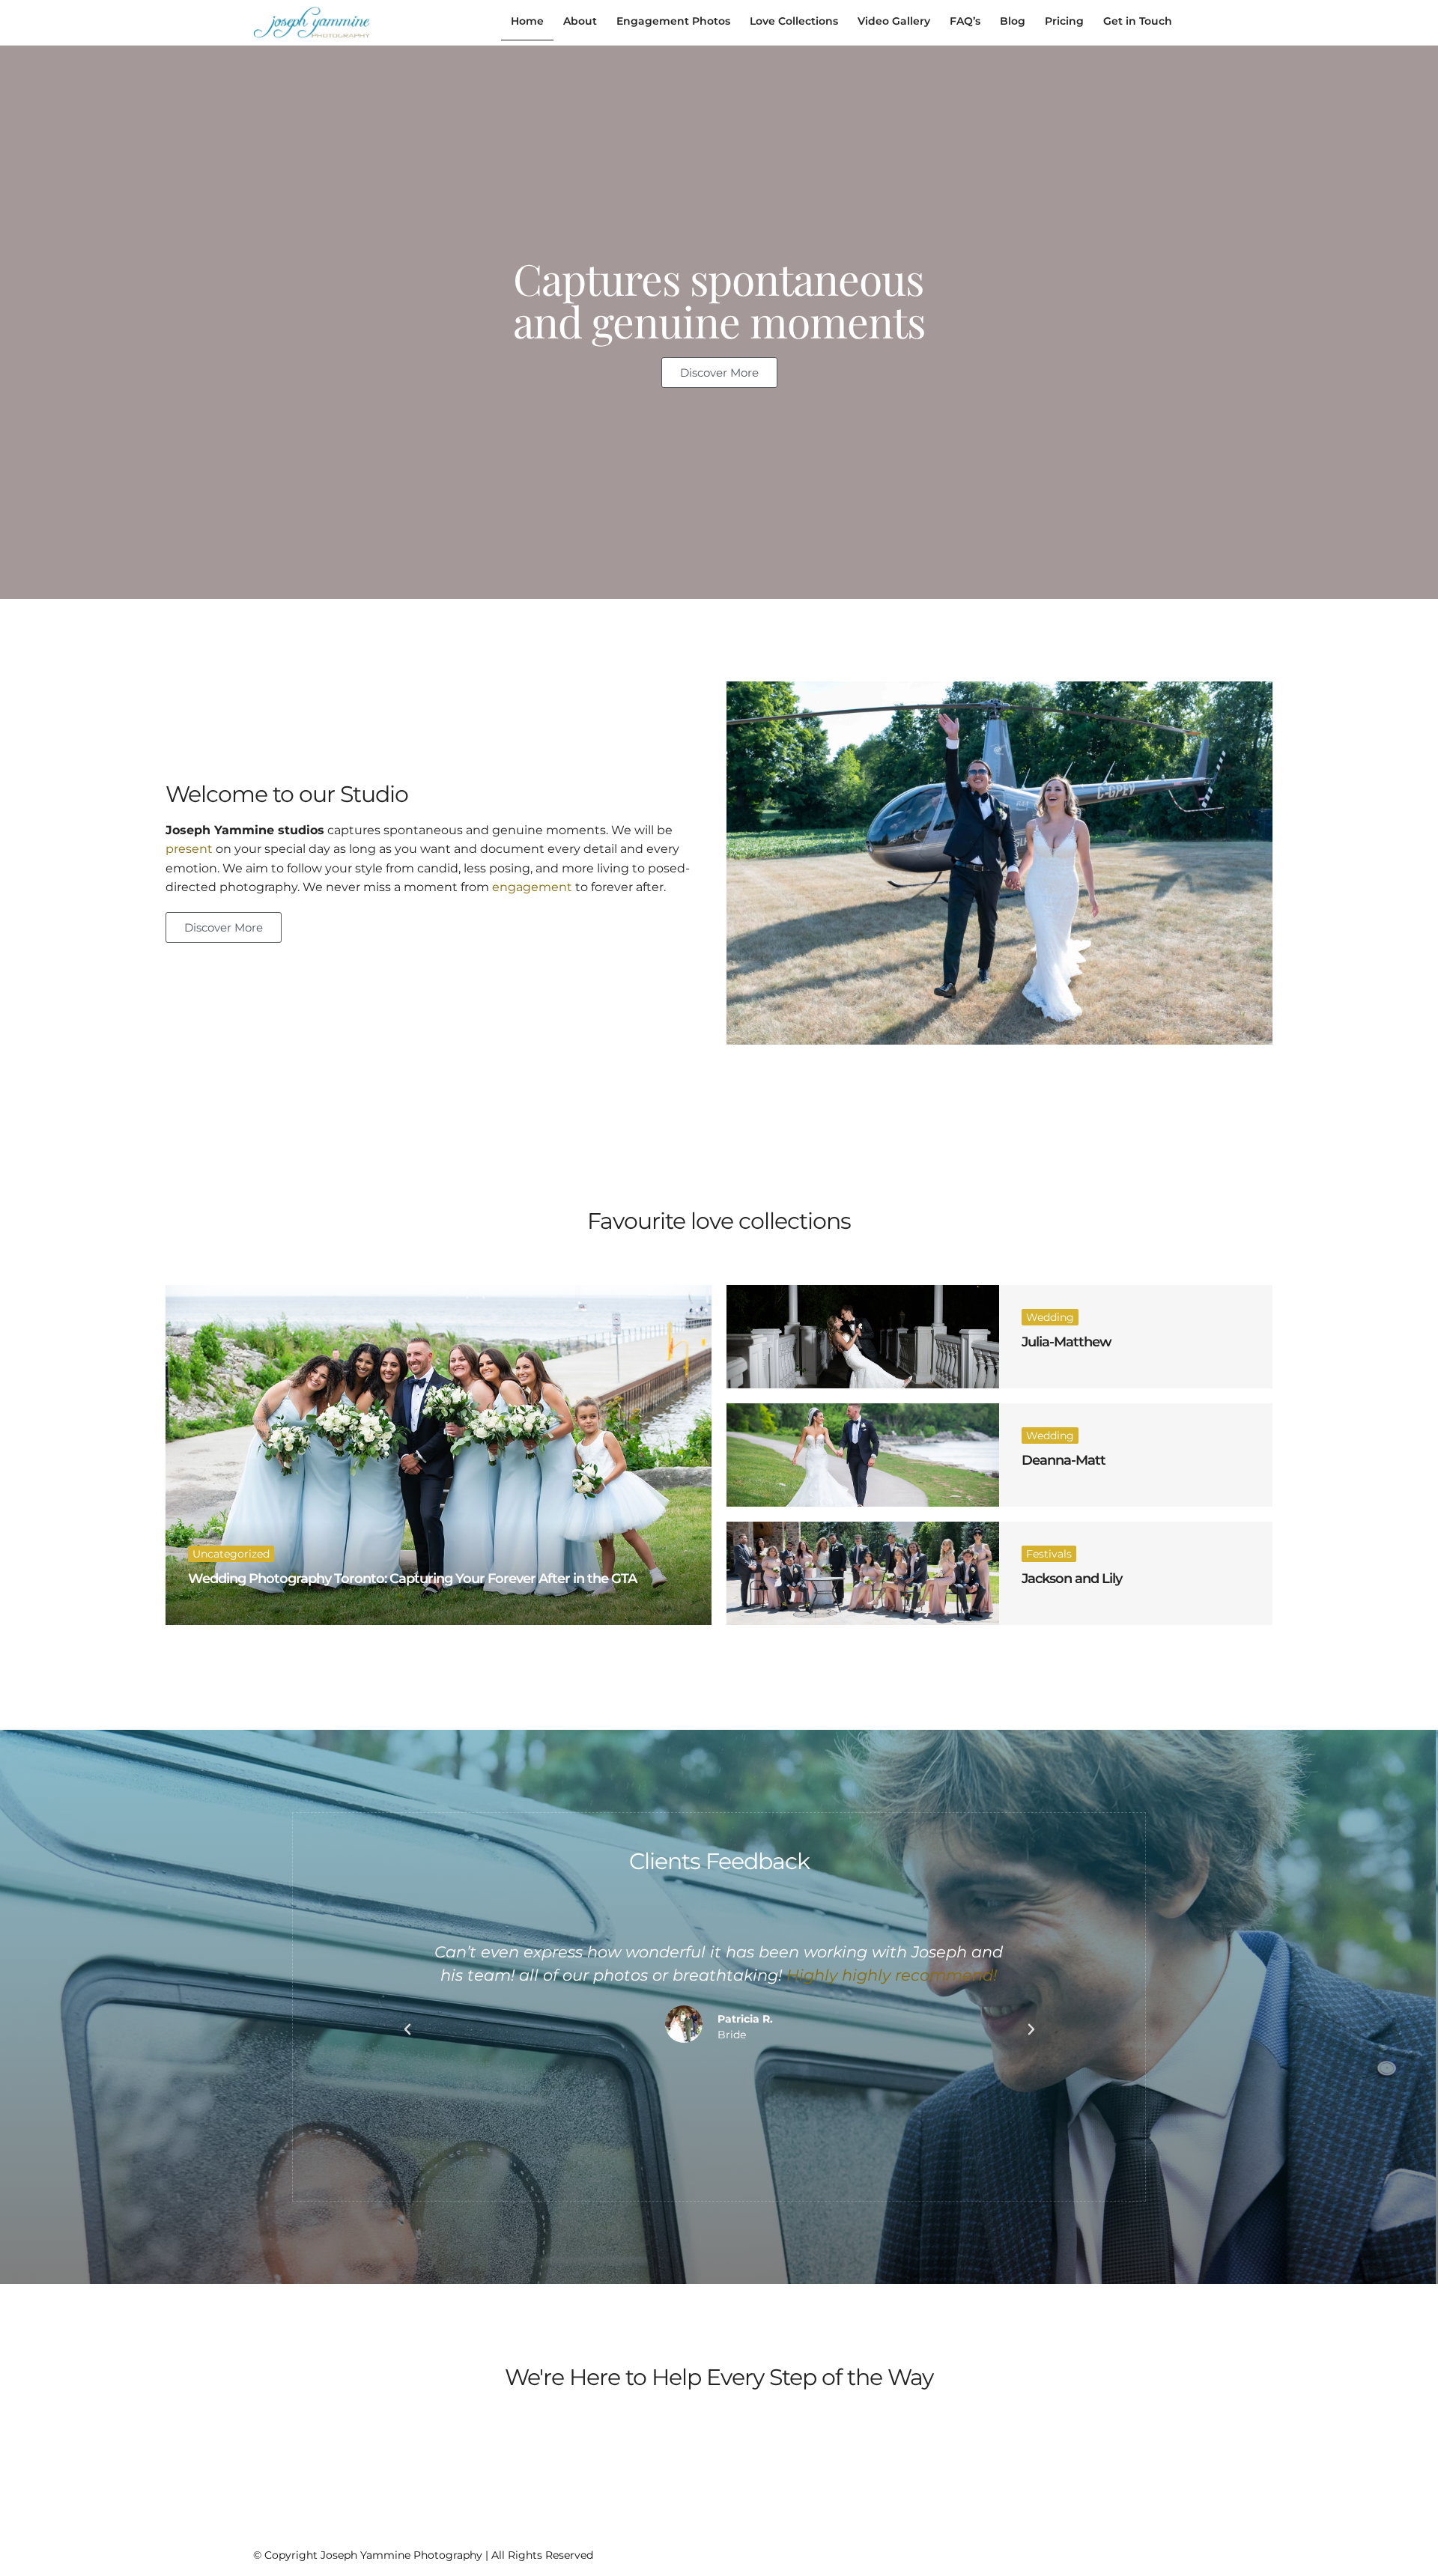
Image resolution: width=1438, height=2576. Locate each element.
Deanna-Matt (1064, 1460)
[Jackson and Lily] (863, 1573)
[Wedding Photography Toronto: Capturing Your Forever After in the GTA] (439, 1455)
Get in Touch (1138, 21)
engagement (532, 887)
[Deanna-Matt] (863, 1455)
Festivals (1049, 1554)
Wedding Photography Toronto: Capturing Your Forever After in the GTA (412, 1579)
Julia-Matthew (1067, 1342)
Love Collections (794, 21)
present (189, 849)
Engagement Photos (673, 21)
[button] (407, 2029)
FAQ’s (965, 21)
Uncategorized (231, 1554)
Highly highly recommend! (892, 1975)
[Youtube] (1153, 2552)
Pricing (1064, 21)
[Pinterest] (1126, 2552)
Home (527, 21)
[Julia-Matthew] (863, 1337)
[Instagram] (1099, 2552)
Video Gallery (894, 21)
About (580, 21)
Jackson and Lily (1072, 1579)
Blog (1013, 21)
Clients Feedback (719, 1861)
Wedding (1050, 1317)
